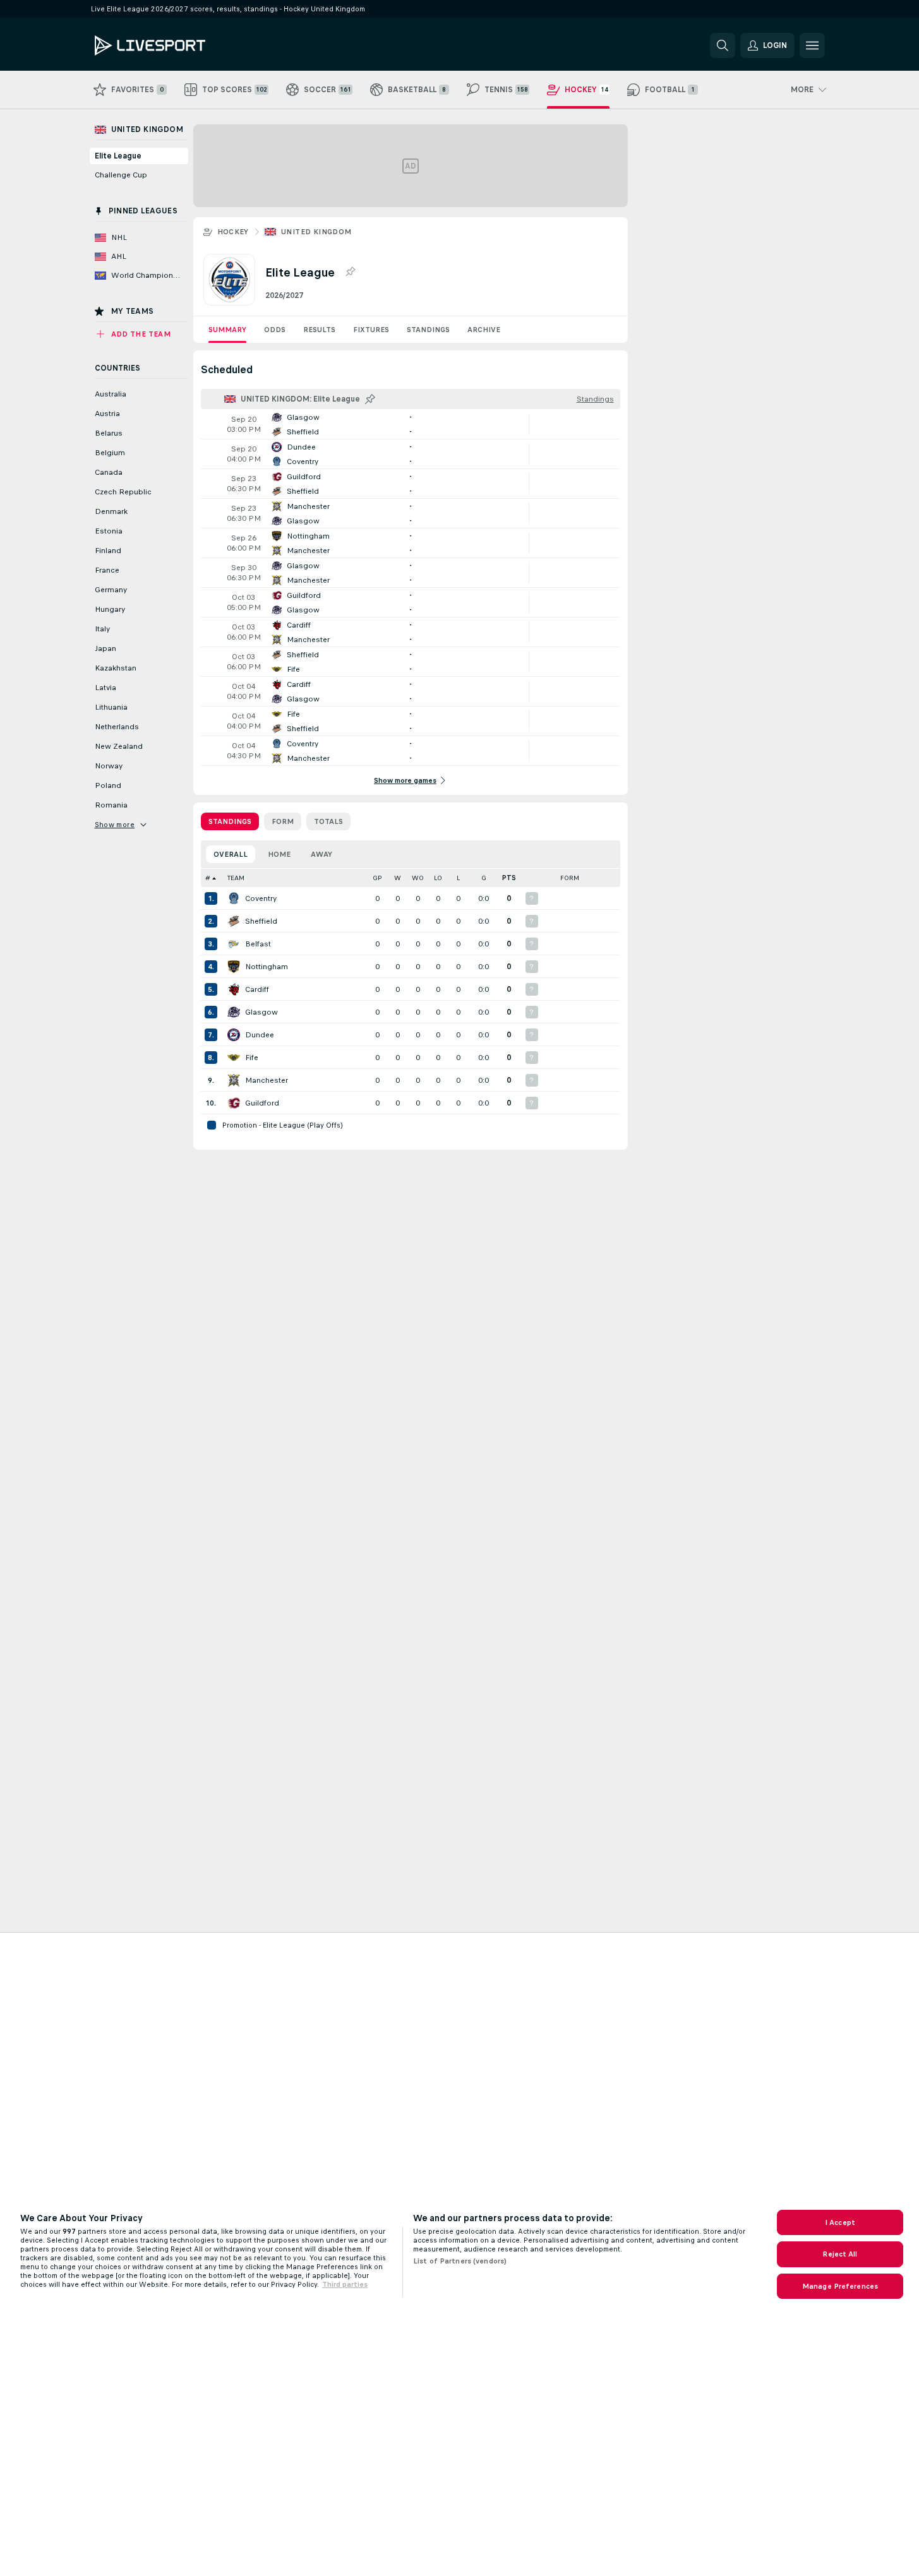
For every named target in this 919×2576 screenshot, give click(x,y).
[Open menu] (812, 45)
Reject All (840, 2254)
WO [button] (418, 878)
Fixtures (371, 330)
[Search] (723, 45)
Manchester (267, 1080)
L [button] (458, 878)
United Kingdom (316, 232)
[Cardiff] (234, 989)
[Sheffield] (234, 921)
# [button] (208, 878)
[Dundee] (234, 1035)
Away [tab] (321, 854)
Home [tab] (279, 854)
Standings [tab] (230, 821)
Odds (275, 330)
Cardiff (257, 989)
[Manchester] (234, 1080)
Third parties (345, 2284)
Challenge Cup (121, 175)
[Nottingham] (234, 967)
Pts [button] (509, 878)
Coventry (261, 898)
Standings (428, 330)
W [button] (398, 878)
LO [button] (438, 878)
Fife (252, 1058)
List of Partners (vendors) (460, 2261)
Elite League (118, 156)
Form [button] (570, 878)
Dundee (260, 1035)
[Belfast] (234, 944)
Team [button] (236, 878)
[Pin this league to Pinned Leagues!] (350, 272)
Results (319, 330)
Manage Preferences (840, 2286)
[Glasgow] (234, 1012)
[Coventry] (234, 898)
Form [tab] (283, 821)
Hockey (233, 232)
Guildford (262, 1103)
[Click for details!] (411, 424)
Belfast (258, 944)
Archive (484, 330)
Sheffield (261, 921)
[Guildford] (234, 1103)
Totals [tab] (328, 821)
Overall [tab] (231, 854)
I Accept (840, 2222)
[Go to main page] (182, 45)
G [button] (484, 878)
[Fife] (234, 1058)
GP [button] (377, 878)
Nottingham (267, 967)
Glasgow (261, 1012)
